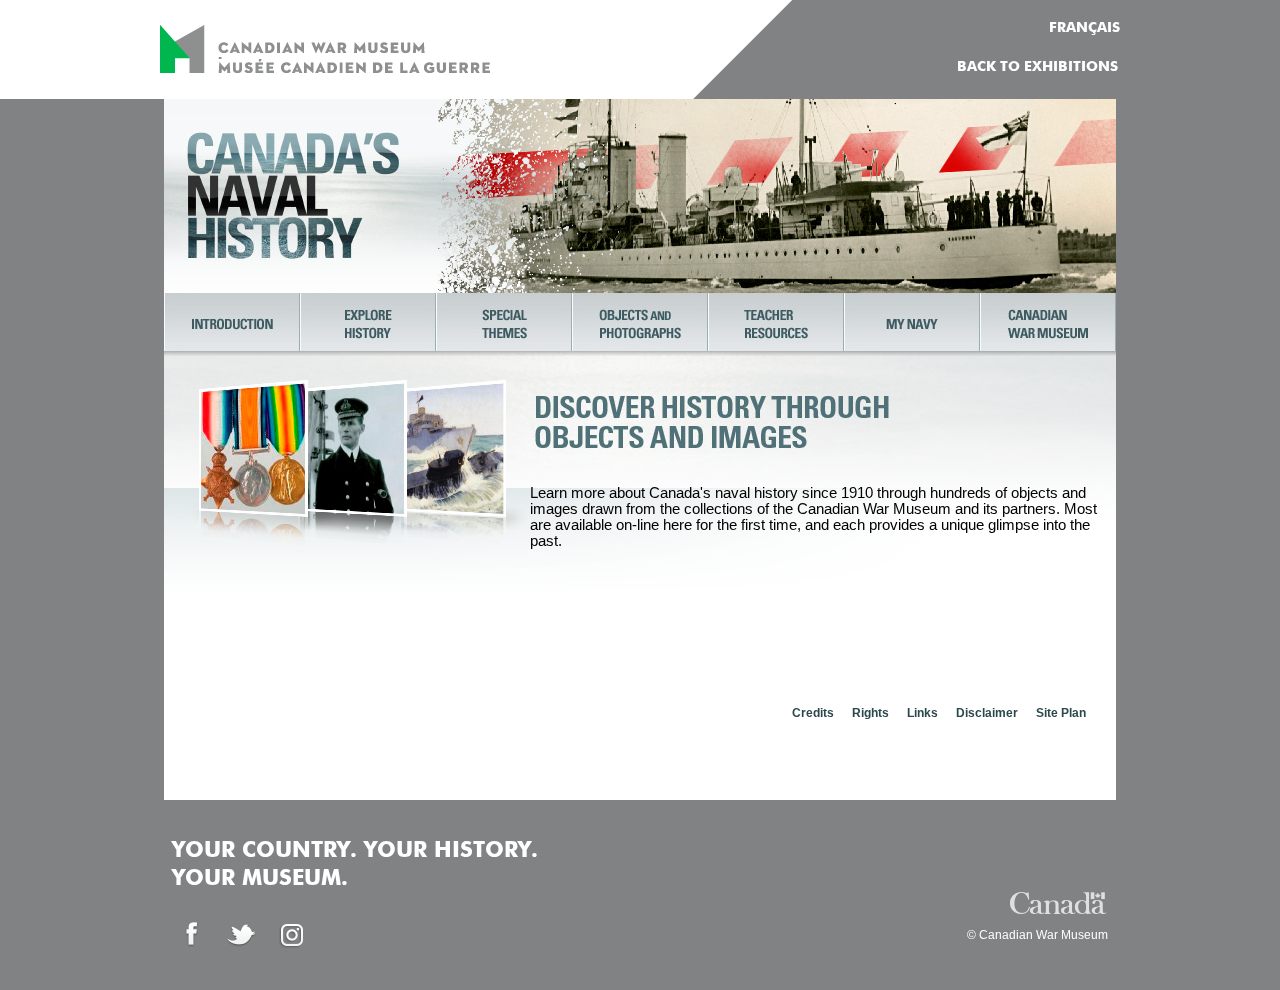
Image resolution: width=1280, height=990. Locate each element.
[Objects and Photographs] (640, 323)
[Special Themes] (504, 323)
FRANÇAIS (1084, 28)
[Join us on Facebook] (192, 935)
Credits (813, 713)
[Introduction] (232, 323)
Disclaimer (987, 713)
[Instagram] (292, 935)
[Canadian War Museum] (1048, 323)
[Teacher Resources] (776, 323)
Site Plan (1061, 713)
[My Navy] (912, 323)
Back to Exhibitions (1037, 67)
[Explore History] (368, 323)
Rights (870, 713)
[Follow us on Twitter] (242, 935)
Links (922, 713)
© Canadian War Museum (1037, 935)
